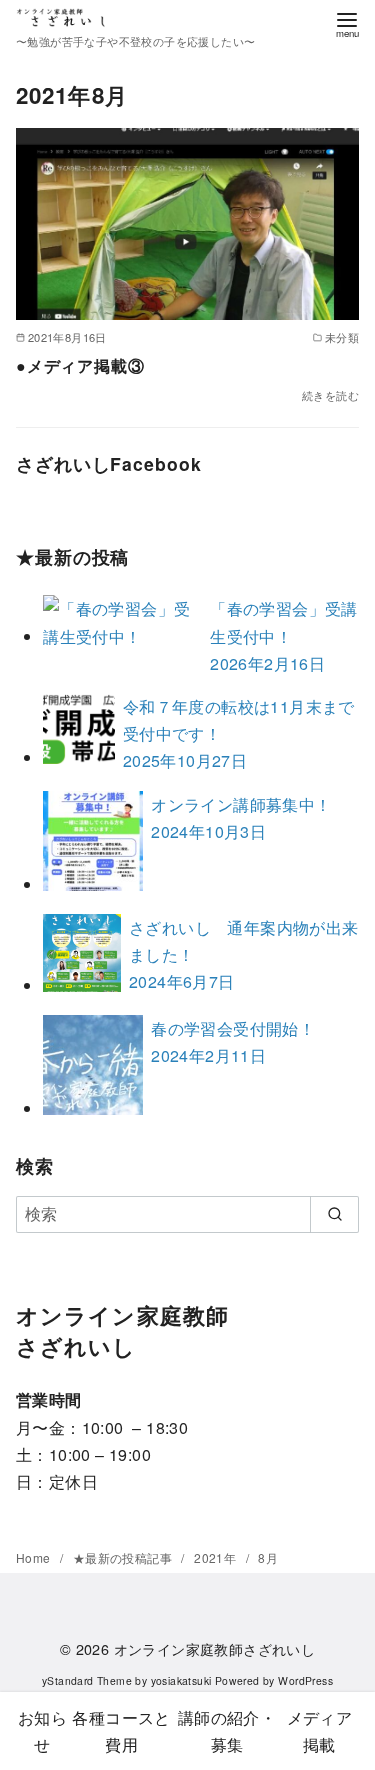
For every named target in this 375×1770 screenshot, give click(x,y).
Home (35, 1557)
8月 (268, 1557)
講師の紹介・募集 (227, 1731)
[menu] (347, 23)
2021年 (216, 1557)
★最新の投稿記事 (124, 1557)
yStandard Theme (87, 1680)
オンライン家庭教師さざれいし (215, 1648)
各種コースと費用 (121, 1731)
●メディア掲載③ (80, 365)
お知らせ (42, 1731)
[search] (334, 1214)
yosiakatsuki (181, 1680)
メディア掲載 (320, 1731)
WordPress (305, 1680)
